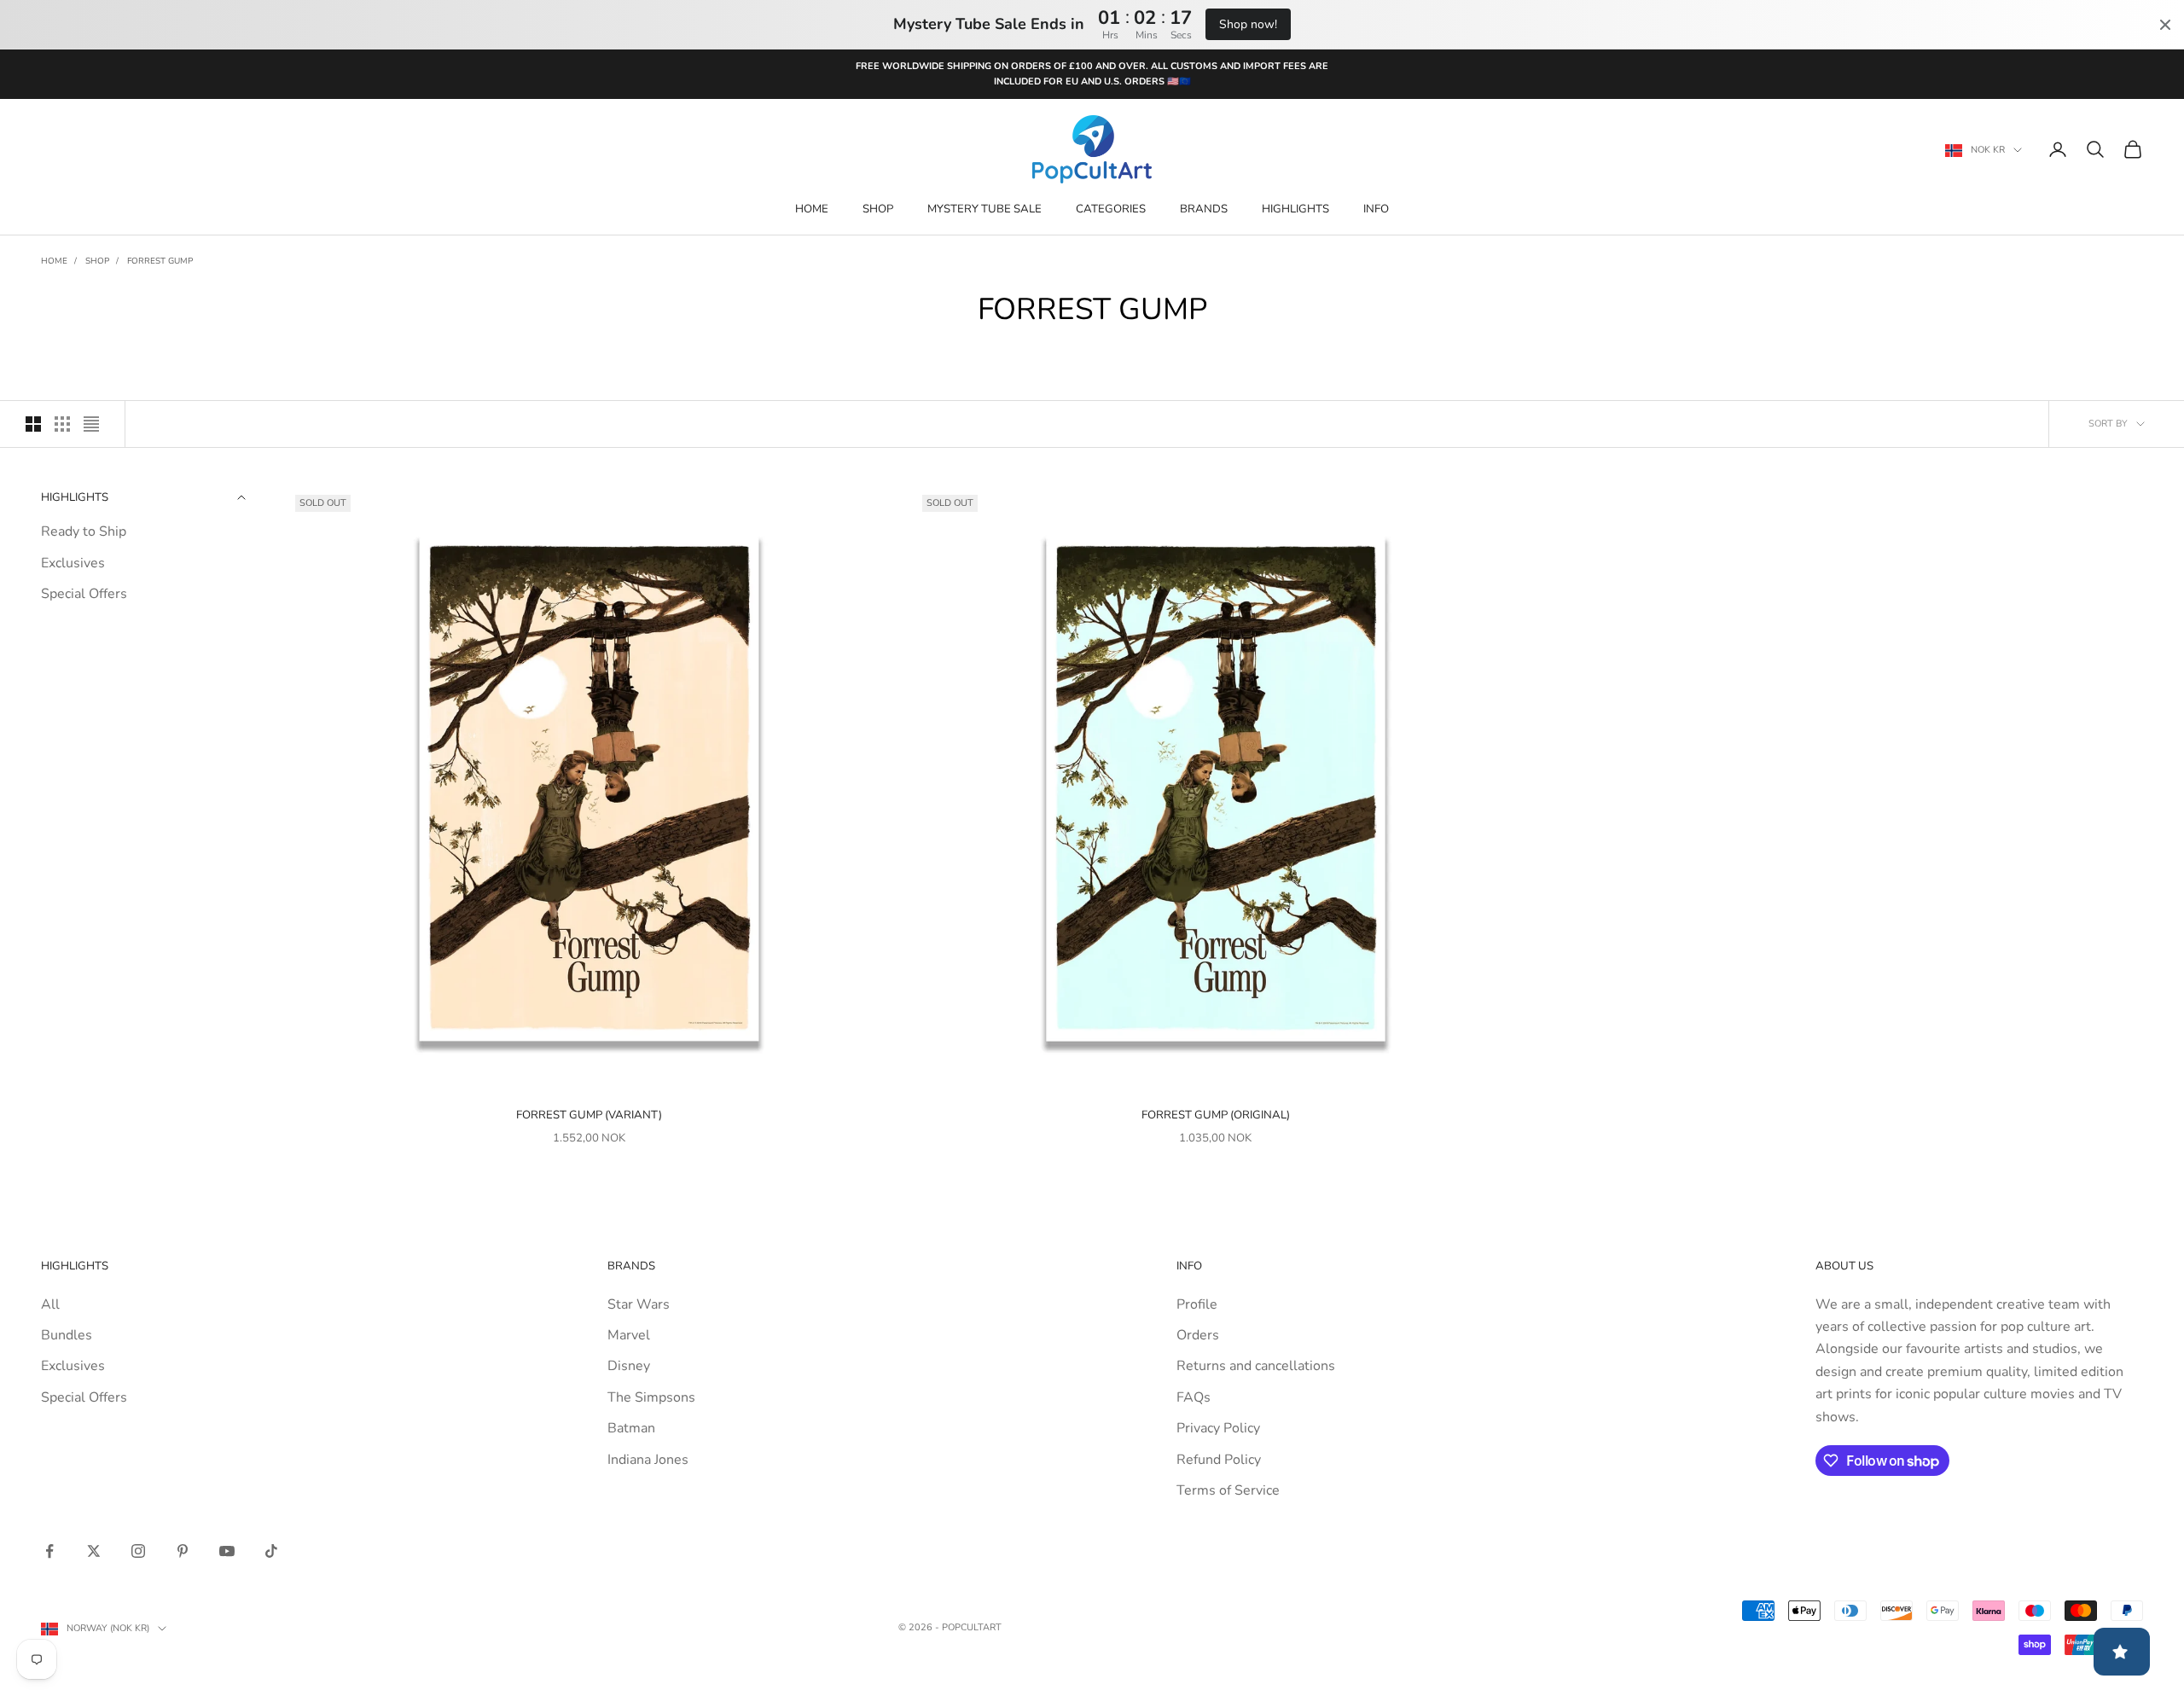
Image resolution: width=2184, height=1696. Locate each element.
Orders (1198, 1335)
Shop (878, 209)
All (50, 1304)
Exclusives (73, 563)
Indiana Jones (648, 1460)
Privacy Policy (1218, 1428)
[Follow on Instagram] (138, 1551)
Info (1376, 209)
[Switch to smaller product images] (62, 424)
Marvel (629, 1335)
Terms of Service (1228, 1490)
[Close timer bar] (2165, 25)
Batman (631, 1428)
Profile (1197, 1304)
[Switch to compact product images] (91, 424)
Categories (1111, 209)
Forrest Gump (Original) (1216, 1115)
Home (812, 209)
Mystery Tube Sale (985, 209)
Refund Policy (1219, 1460)
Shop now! (1248, 24)
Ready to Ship (84, 531)
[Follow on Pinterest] (183, 1551)
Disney (629, 1366)
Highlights (1295, 209)
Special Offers (84, 594)
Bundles (67, 1335)
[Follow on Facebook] (49, 1551)
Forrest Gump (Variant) (589, 1115)
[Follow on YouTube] (227, 1551)
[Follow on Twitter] (94, 1551)
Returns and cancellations (1256, 1366)
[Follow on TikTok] (271, 1551)
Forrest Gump (160, 261)
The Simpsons (651, 1397)
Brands (1204, 209)
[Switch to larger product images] (33, 424)
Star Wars (639, 1304)
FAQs (1194, 1397)
